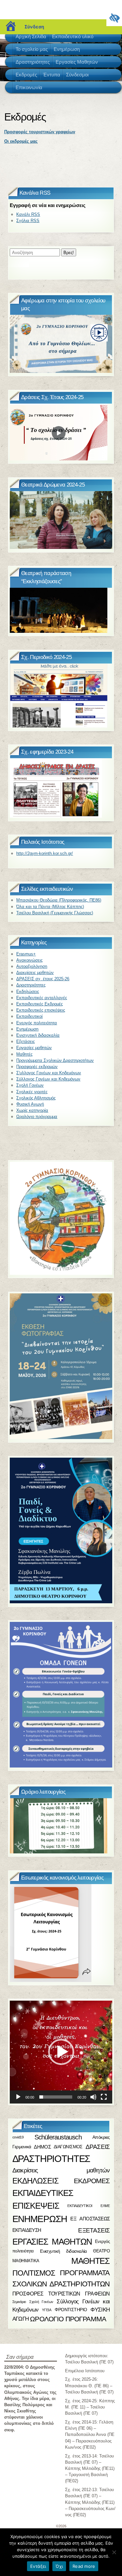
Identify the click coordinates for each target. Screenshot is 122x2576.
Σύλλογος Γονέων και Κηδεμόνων (48, 1079)
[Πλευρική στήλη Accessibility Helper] (114, 18)
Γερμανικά (22, 2147)
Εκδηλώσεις (28, 992)
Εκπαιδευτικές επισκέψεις (41, 1010)
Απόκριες (101, 2137)
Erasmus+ (26, 954)
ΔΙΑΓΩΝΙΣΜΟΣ (68, 2147)
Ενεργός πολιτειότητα (37, 1023)
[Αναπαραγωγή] (18, 2097)
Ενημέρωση (27, 1029)
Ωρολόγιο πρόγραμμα (37, 1117)
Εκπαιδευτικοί (29, 1016)
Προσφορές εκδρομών (37, 1067)
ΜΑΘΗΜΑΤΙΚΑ (26, 2261)
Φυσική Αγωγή (30, 1104)
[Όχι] (114, 2552)
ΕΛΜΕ (105, 2206)
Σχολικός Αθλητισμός (36, 1098)
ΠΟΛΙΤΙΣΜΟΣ (34, 2273)
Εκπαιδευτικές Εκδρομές (40, 1004)
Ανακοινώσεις (29, 960)
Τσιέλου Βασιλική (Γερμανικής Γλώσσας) (55, 913)
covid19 (18, 2137)
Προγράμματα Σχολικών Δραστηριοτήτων (55, 1060)
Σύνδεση (34, 27)
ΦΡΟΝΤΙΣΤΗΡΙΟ (71, 2310)
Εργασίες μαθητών (34, 1048)
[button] (61, 2052)
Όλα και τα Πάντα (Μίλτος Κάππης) (50, 907)
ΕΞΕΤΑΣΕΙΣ (94, 2230)
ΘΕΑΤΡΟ (101, 2251)
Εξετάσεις (26, 1041)
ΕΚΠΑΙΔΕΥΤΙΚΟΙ (80, 2206)
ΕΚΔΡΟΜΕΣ (92, 2181)
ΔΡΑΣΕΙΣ (98, 2147)
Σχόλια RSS (28, 221)
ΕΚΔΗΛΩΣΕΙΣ (35, 2181)
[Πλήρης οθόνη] (104, 2097)
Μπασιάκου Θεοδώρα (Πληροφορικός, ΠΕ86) (59, 900)
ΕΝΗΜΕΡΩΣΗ (40, 2219)
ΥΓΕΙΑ (47, 2310)
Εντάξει (38, 2566)
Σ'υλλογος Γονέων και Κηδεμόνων (49, 1073)
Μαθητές (24, 1054)
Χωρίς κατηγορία (32, 1110)
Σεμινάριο (19, 2301)
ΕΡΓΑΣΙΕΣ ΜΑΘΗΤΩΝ (52, 2242)
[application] (61, 2052)
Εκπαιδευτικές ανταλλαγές (42, 998)
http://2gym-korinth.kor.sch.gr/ (45, 853)
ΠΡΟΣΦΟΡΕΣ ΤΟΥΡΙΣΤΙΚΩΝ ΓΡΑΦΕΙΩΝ (61, 2294)
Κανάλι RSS (28, 214)
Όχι (59, 2566)
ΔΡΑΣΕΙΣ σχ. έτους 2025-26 (43, 979)
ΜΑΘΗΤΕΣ (91, 2261)
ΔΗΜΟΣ (42, 2146)
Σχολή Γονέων (30, 1085)
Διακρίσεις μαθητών (35, 973)
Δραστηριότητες (31, 985)
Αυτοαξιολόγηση (32, 966)
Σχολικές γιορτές (32, 1092)
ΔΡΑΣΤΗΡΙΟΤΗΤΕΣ (51, 2159)
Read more (84, 2566)
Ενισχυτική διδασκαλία (38, 1035)
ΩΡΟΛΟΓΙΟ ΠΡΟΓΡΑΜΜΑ (68, 2319)
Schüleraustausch (58, 2137)
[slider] (56, 2097)
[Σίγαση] (93, 2097)
